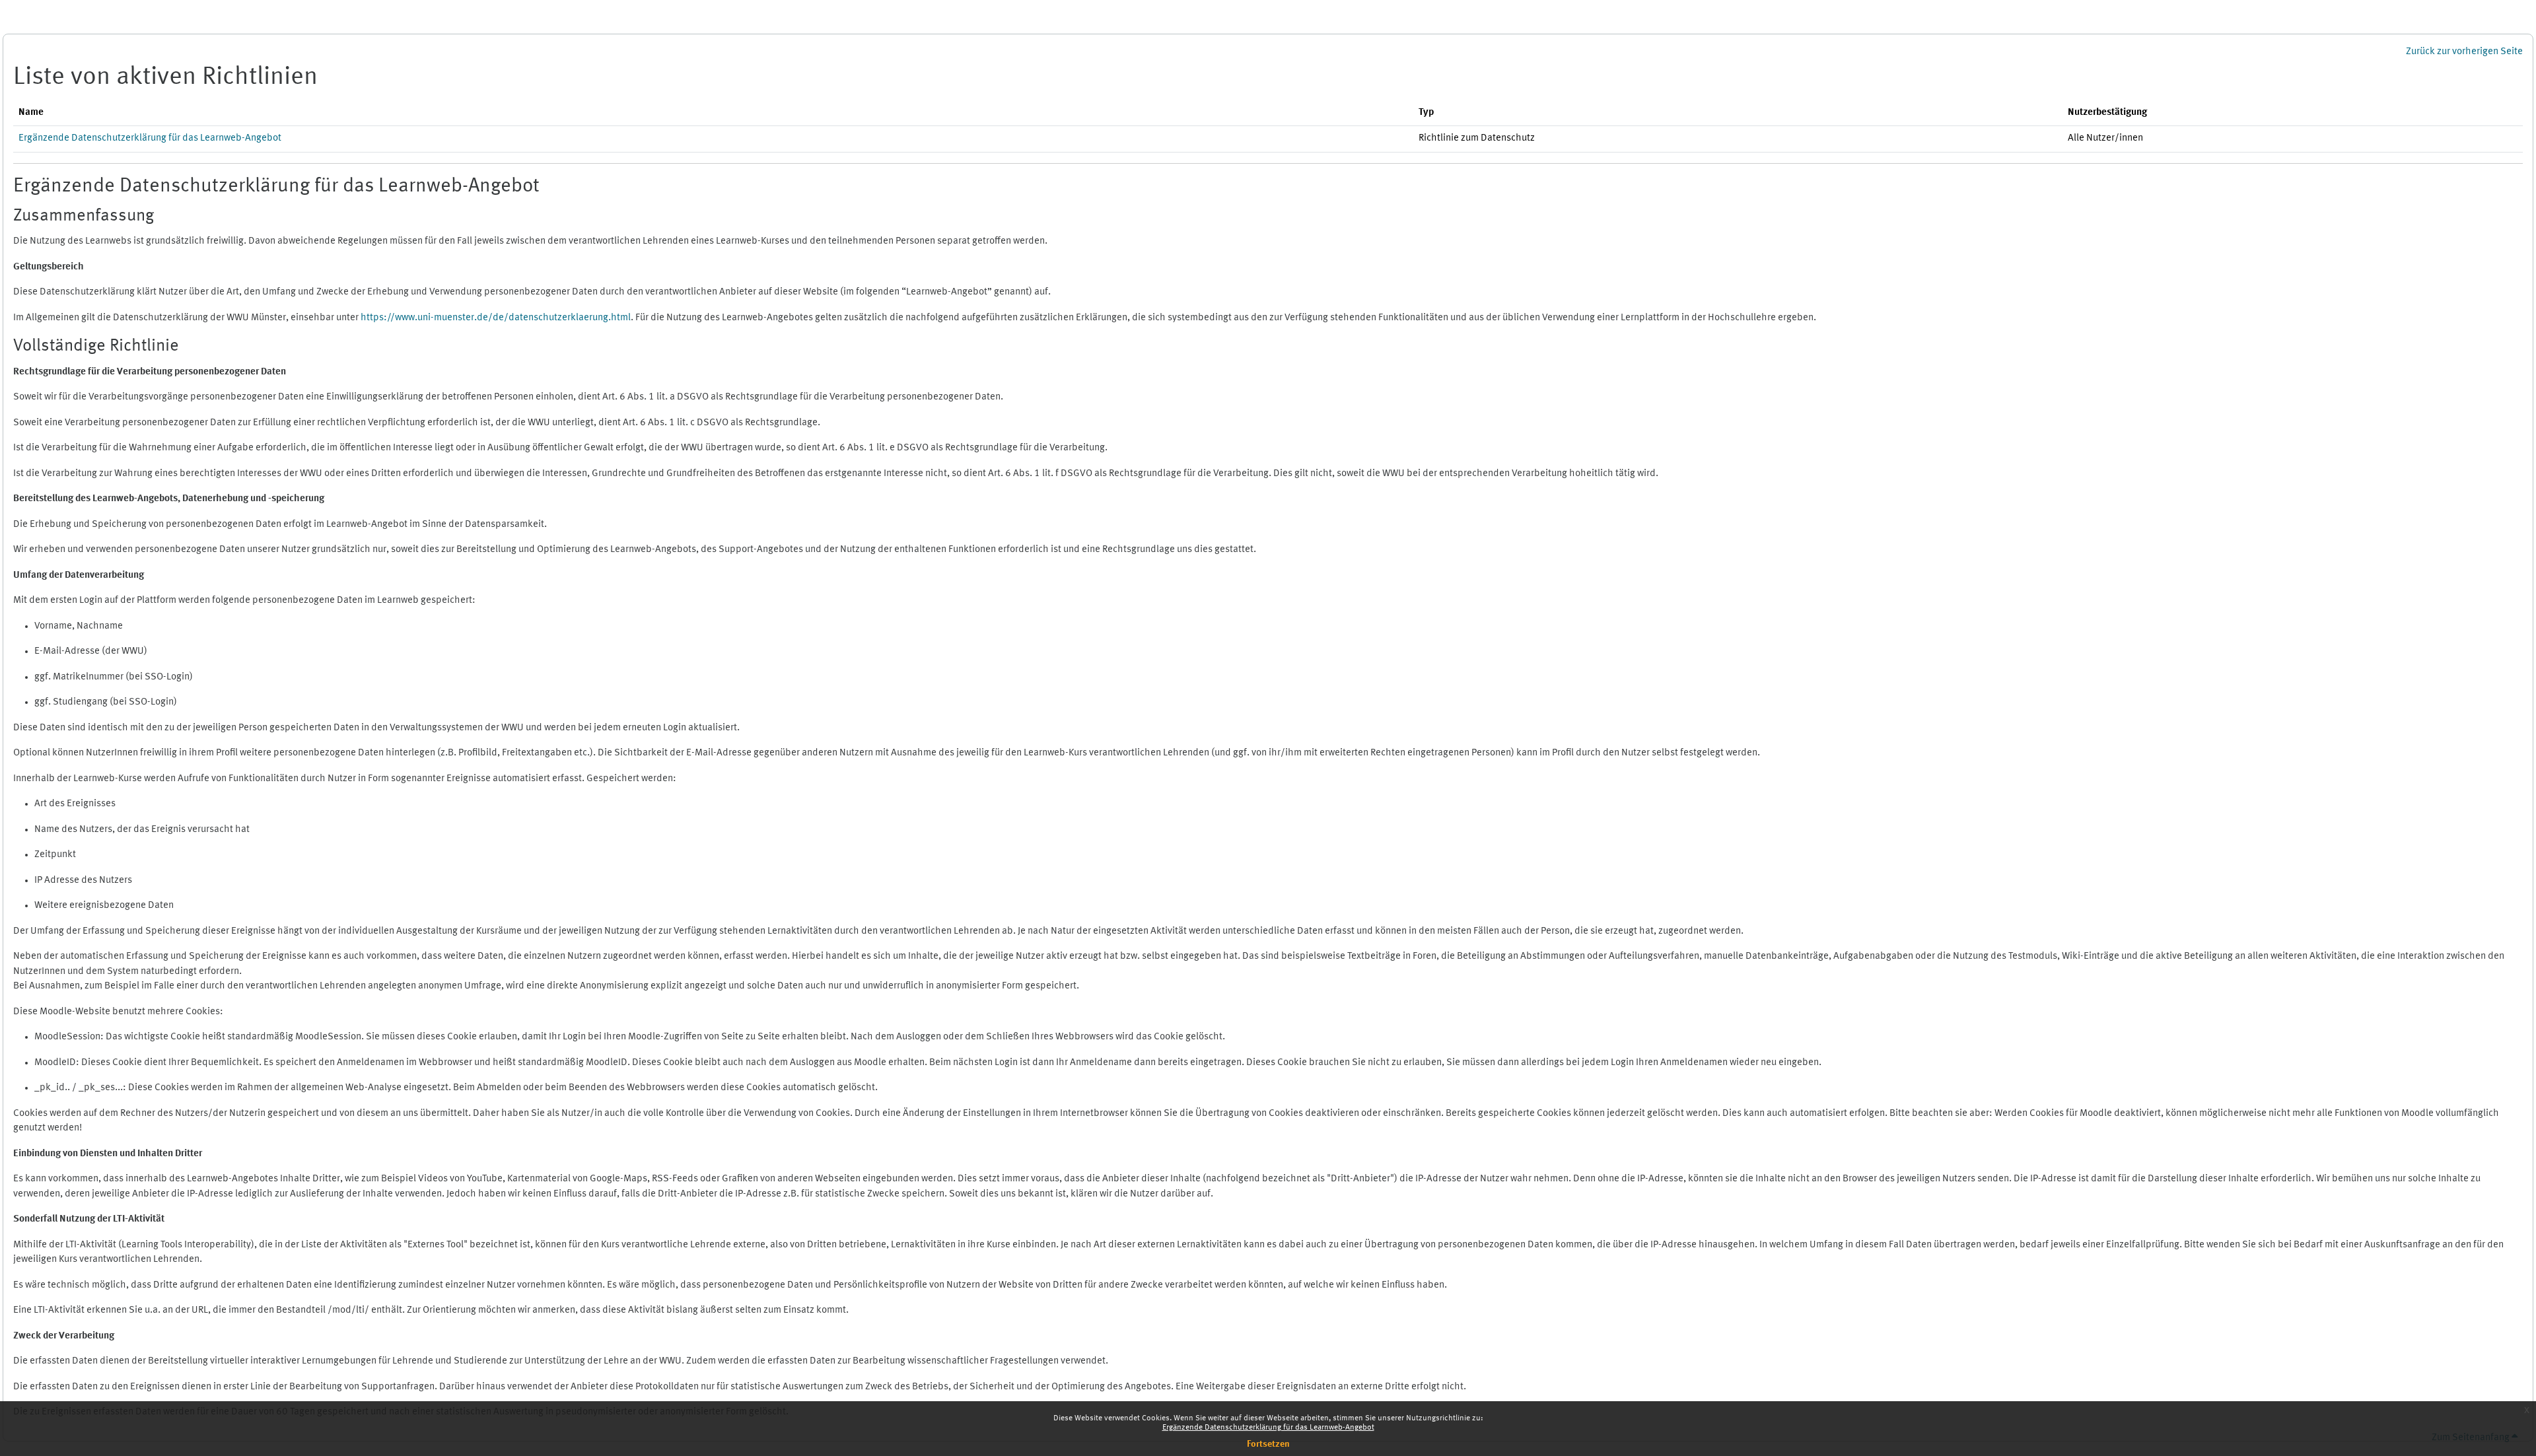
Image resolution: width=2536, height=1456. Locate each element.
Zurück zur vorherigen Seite (2464, 52)
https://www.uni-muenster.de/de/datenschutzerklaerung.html (496, 318)
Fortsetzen (1268, 1444)
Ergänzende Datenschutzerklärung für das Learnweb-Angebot (1268, 1428)
